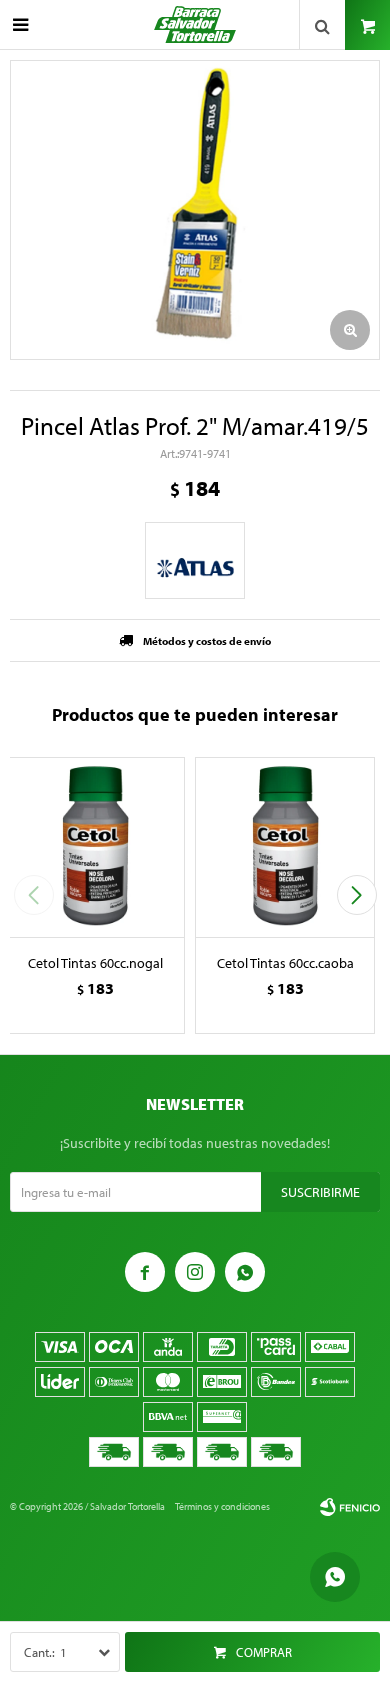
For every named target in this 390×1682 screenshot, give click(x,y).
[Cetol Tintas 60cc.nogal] (95, 847)
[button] (356, 895)
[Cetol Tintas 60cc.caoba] (285, 847)
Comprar (264, 1652)
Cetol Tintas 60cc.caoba (285, 963)
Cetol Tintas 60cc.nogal (95, 963)
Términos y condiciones (222, 1506)
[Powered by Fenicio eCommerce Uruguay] (350, 1507)
